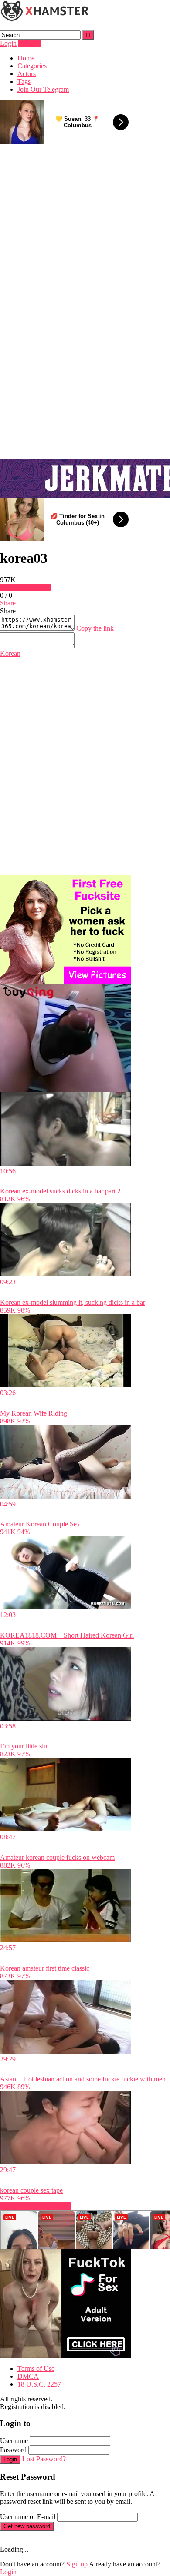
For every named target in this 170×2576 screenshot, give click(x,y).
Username (14, 2441)
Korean (10, 653)
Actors (27, 74)
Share (8, 603)
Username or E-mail (28, 2517)
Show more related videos (36, 2206)
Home (26, 58)
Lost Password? (44, 2459)
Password (13, 2450)
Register (30, 43)
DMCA (28, 2376)
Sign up (77, 2564)
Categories (32, 66)
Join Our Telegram (43, 89)
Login (8, 43)
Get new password (27, 2526)
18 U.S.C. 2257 (39, 2384)
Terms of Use (36, 2368)
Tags (24, 81)
